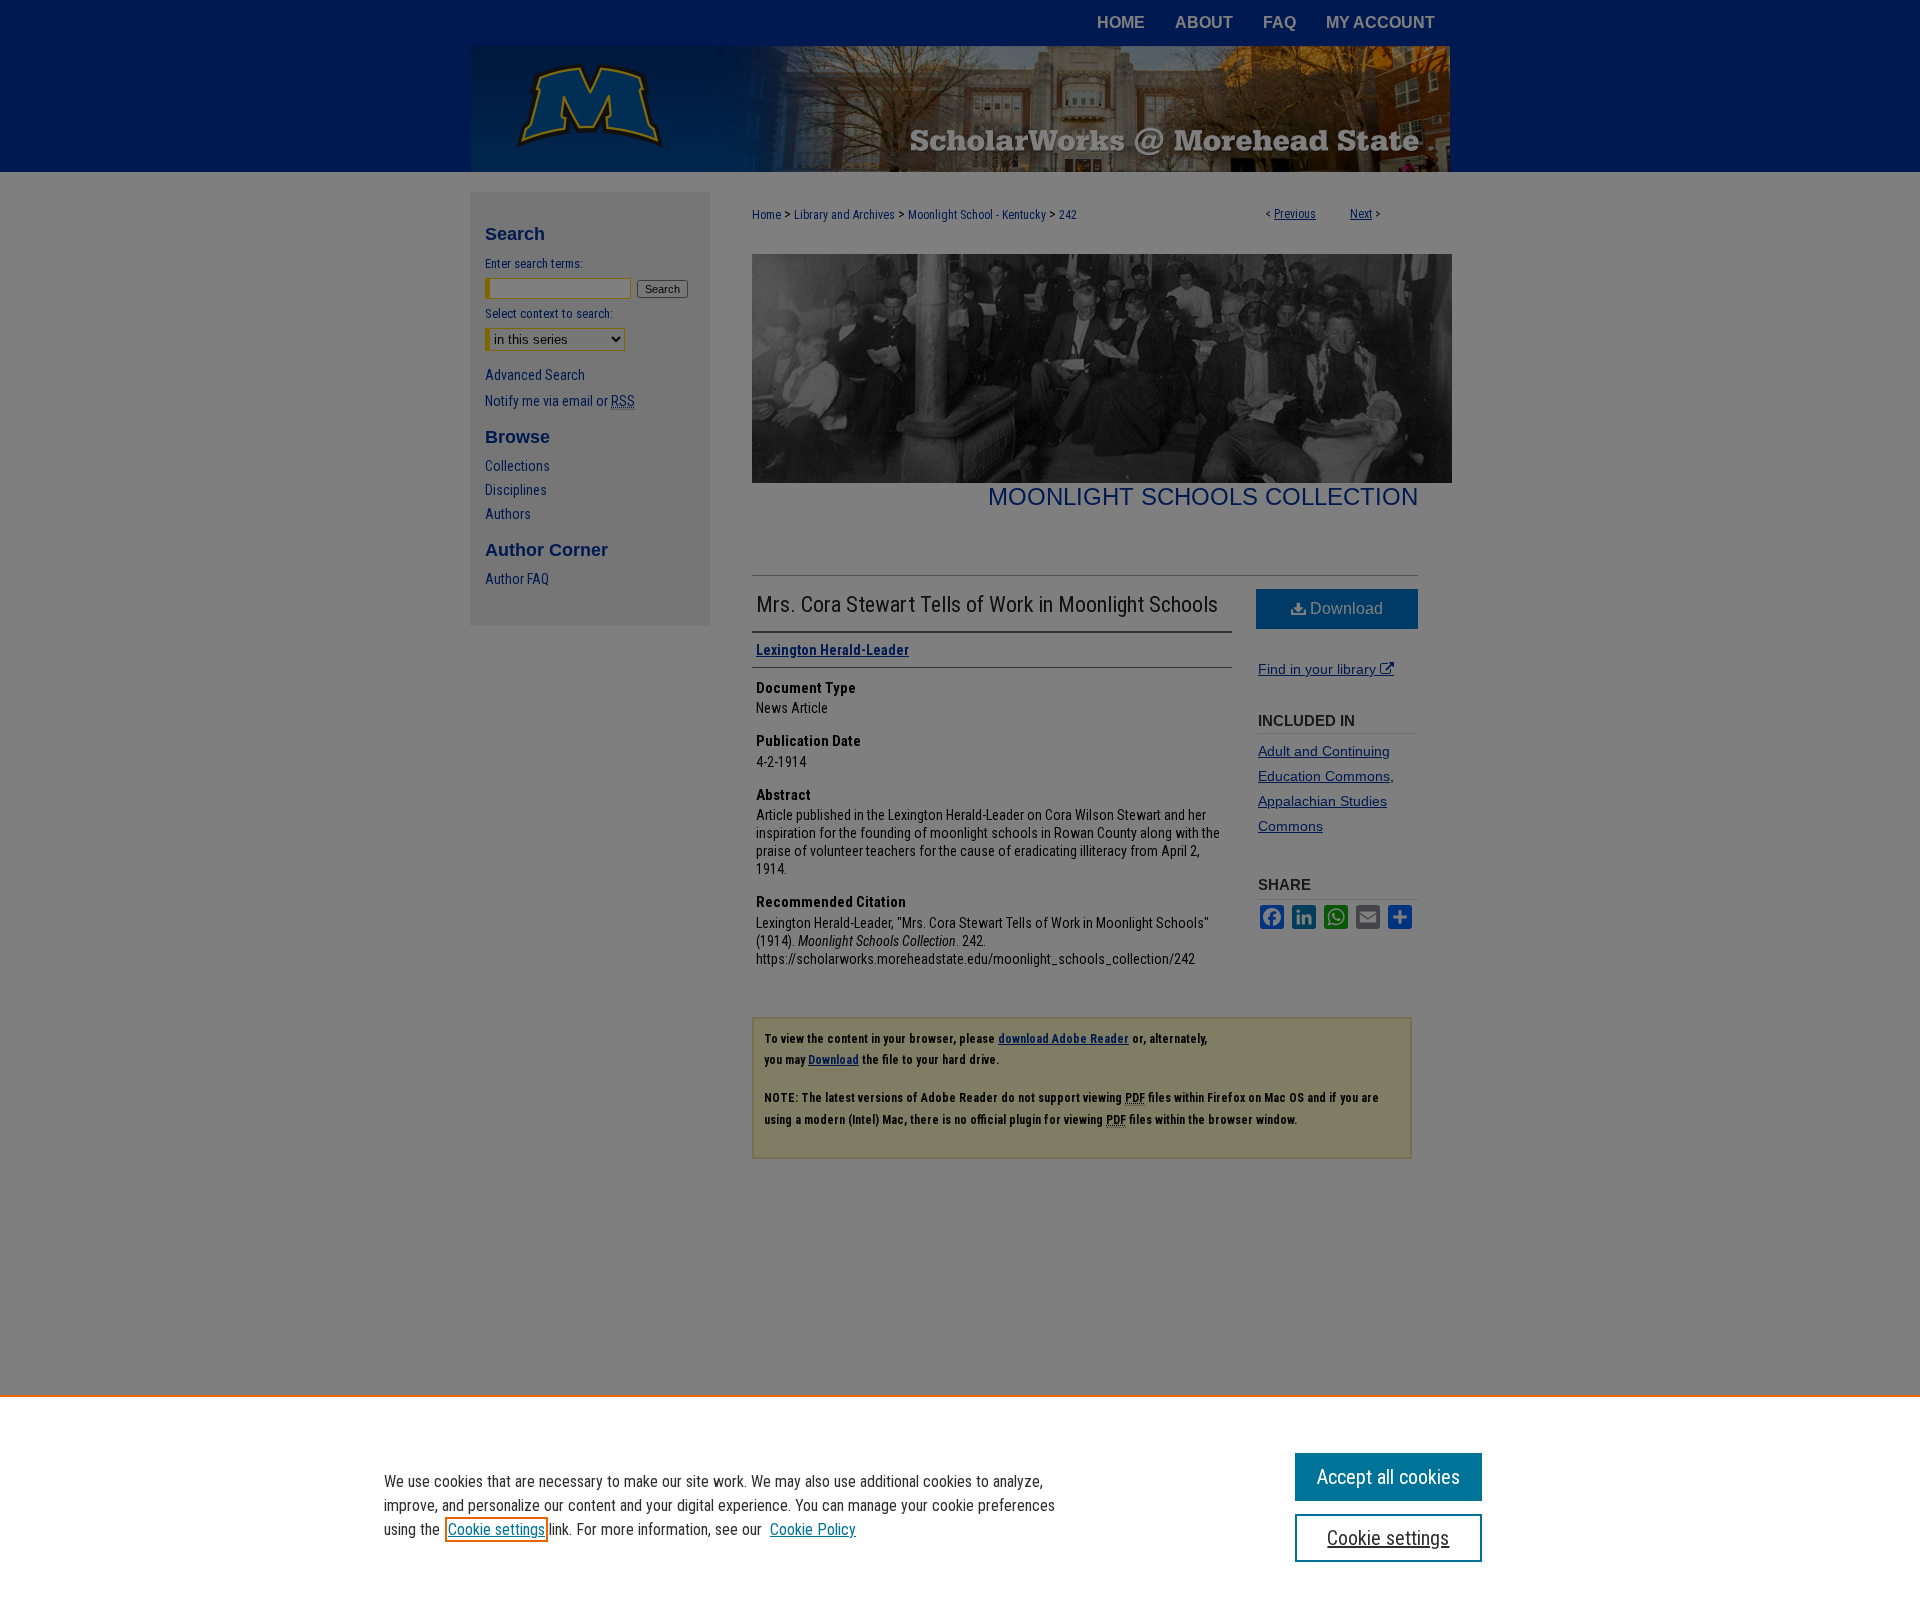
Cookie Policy (813, 1529)
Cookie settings (496, 1529)
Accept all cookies (1388, 1477)
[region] (960, 1505)
